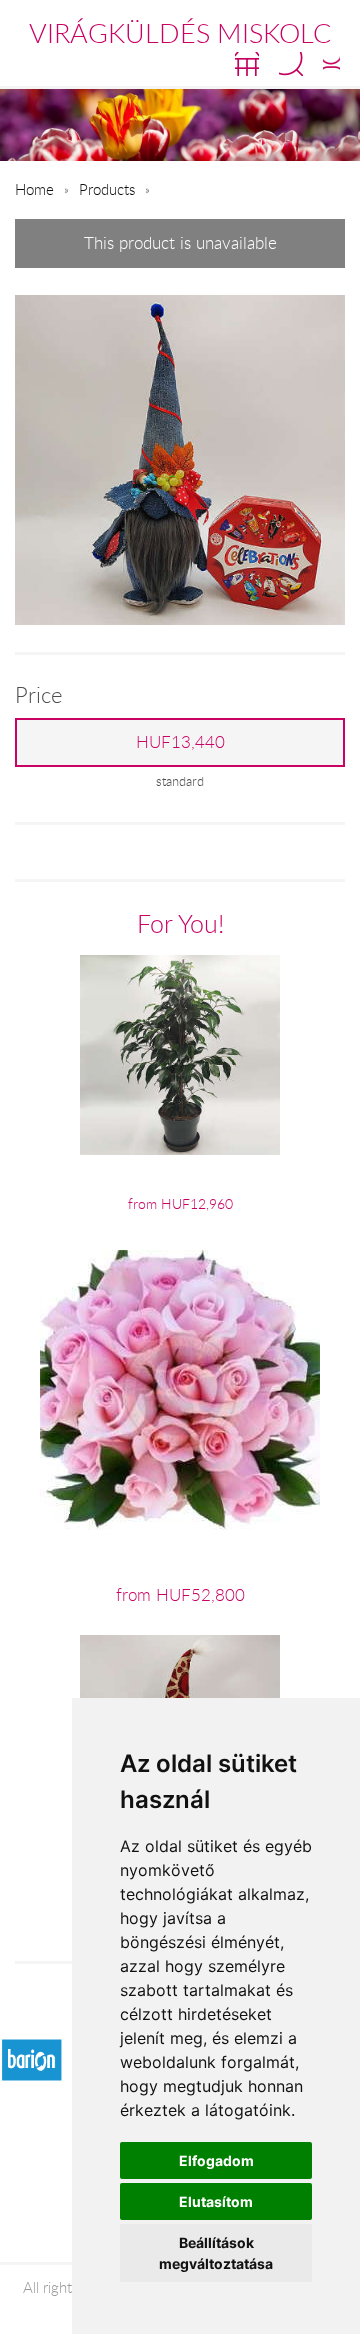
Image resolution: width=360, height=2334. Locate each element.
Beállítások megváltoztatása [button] (216, 2253)
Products (107, 189)
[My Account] (331, 64)
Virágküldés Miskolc (180, 33)
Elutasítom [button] (216, 2201)
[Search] (291, 64)
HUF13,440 (180, 742)
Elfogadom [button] (216, 2160)
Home (34, 189)
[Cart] (247, 64)
